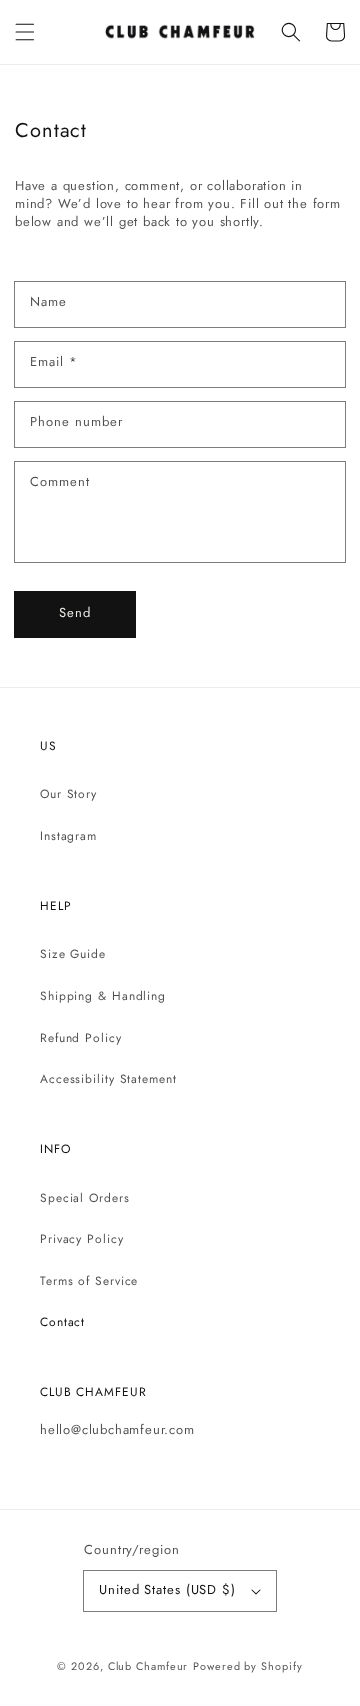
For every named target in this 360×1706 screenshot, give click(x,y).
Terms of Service (89, 1281)
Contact (62, 1322)
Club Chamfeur (148, 1666)
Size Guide (73, 954)
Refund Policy (81, 1038)
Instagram (68, 836)
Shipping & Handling (103, 996)
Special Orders (85, 1198)
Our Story (68, 794)
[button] (25, 32)
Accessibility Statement (108, 1079)
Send (75, 612)
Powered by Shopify (247, 1666)
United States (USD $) (167, 1589)
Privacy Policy (82, 1239)
